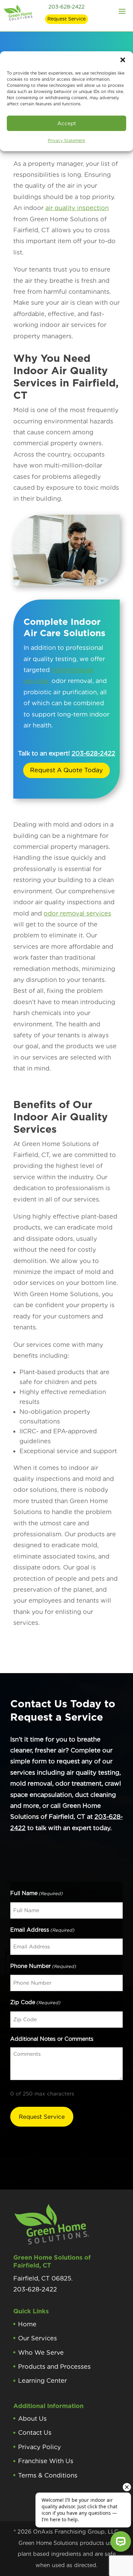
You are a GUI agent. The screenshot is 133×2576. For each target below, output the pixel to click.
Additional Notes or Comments (52, 2039)
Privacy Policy (40, 2447)
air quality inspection (77, 208)
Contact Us (35, 2433)
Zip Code (35, 2002)
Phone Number (43, 1966)
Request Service (66, 19)
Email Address (42, 1930)
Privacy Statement (66, 140)
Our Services (38, 2338)
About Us (32, 2419)
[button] (123, 60)
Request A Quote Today (66, 770)
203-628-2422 (66, 7)
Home (27, 2324)
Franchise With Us (46, 2461)
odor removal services (77, 913)
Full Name (36, 1893)
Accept (67, 123)
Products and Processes (54, 2367)
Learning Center (42, 2381)
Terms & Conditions (48, 2475)
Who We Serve (41, 2352)
